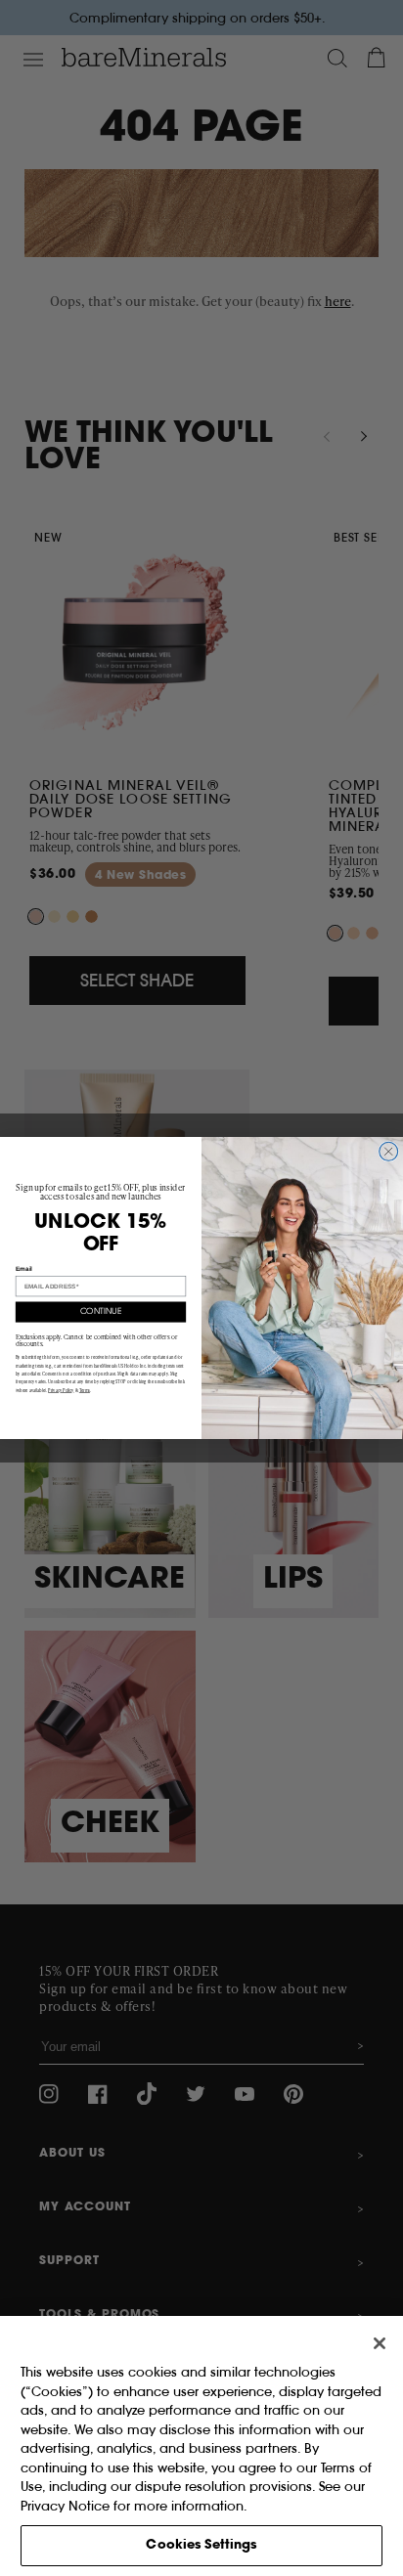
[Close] (380, 2343)
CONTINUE (101, 1312)
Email (24, 1268)
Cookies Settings (201, 2545)
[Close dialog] (389, 1151)
